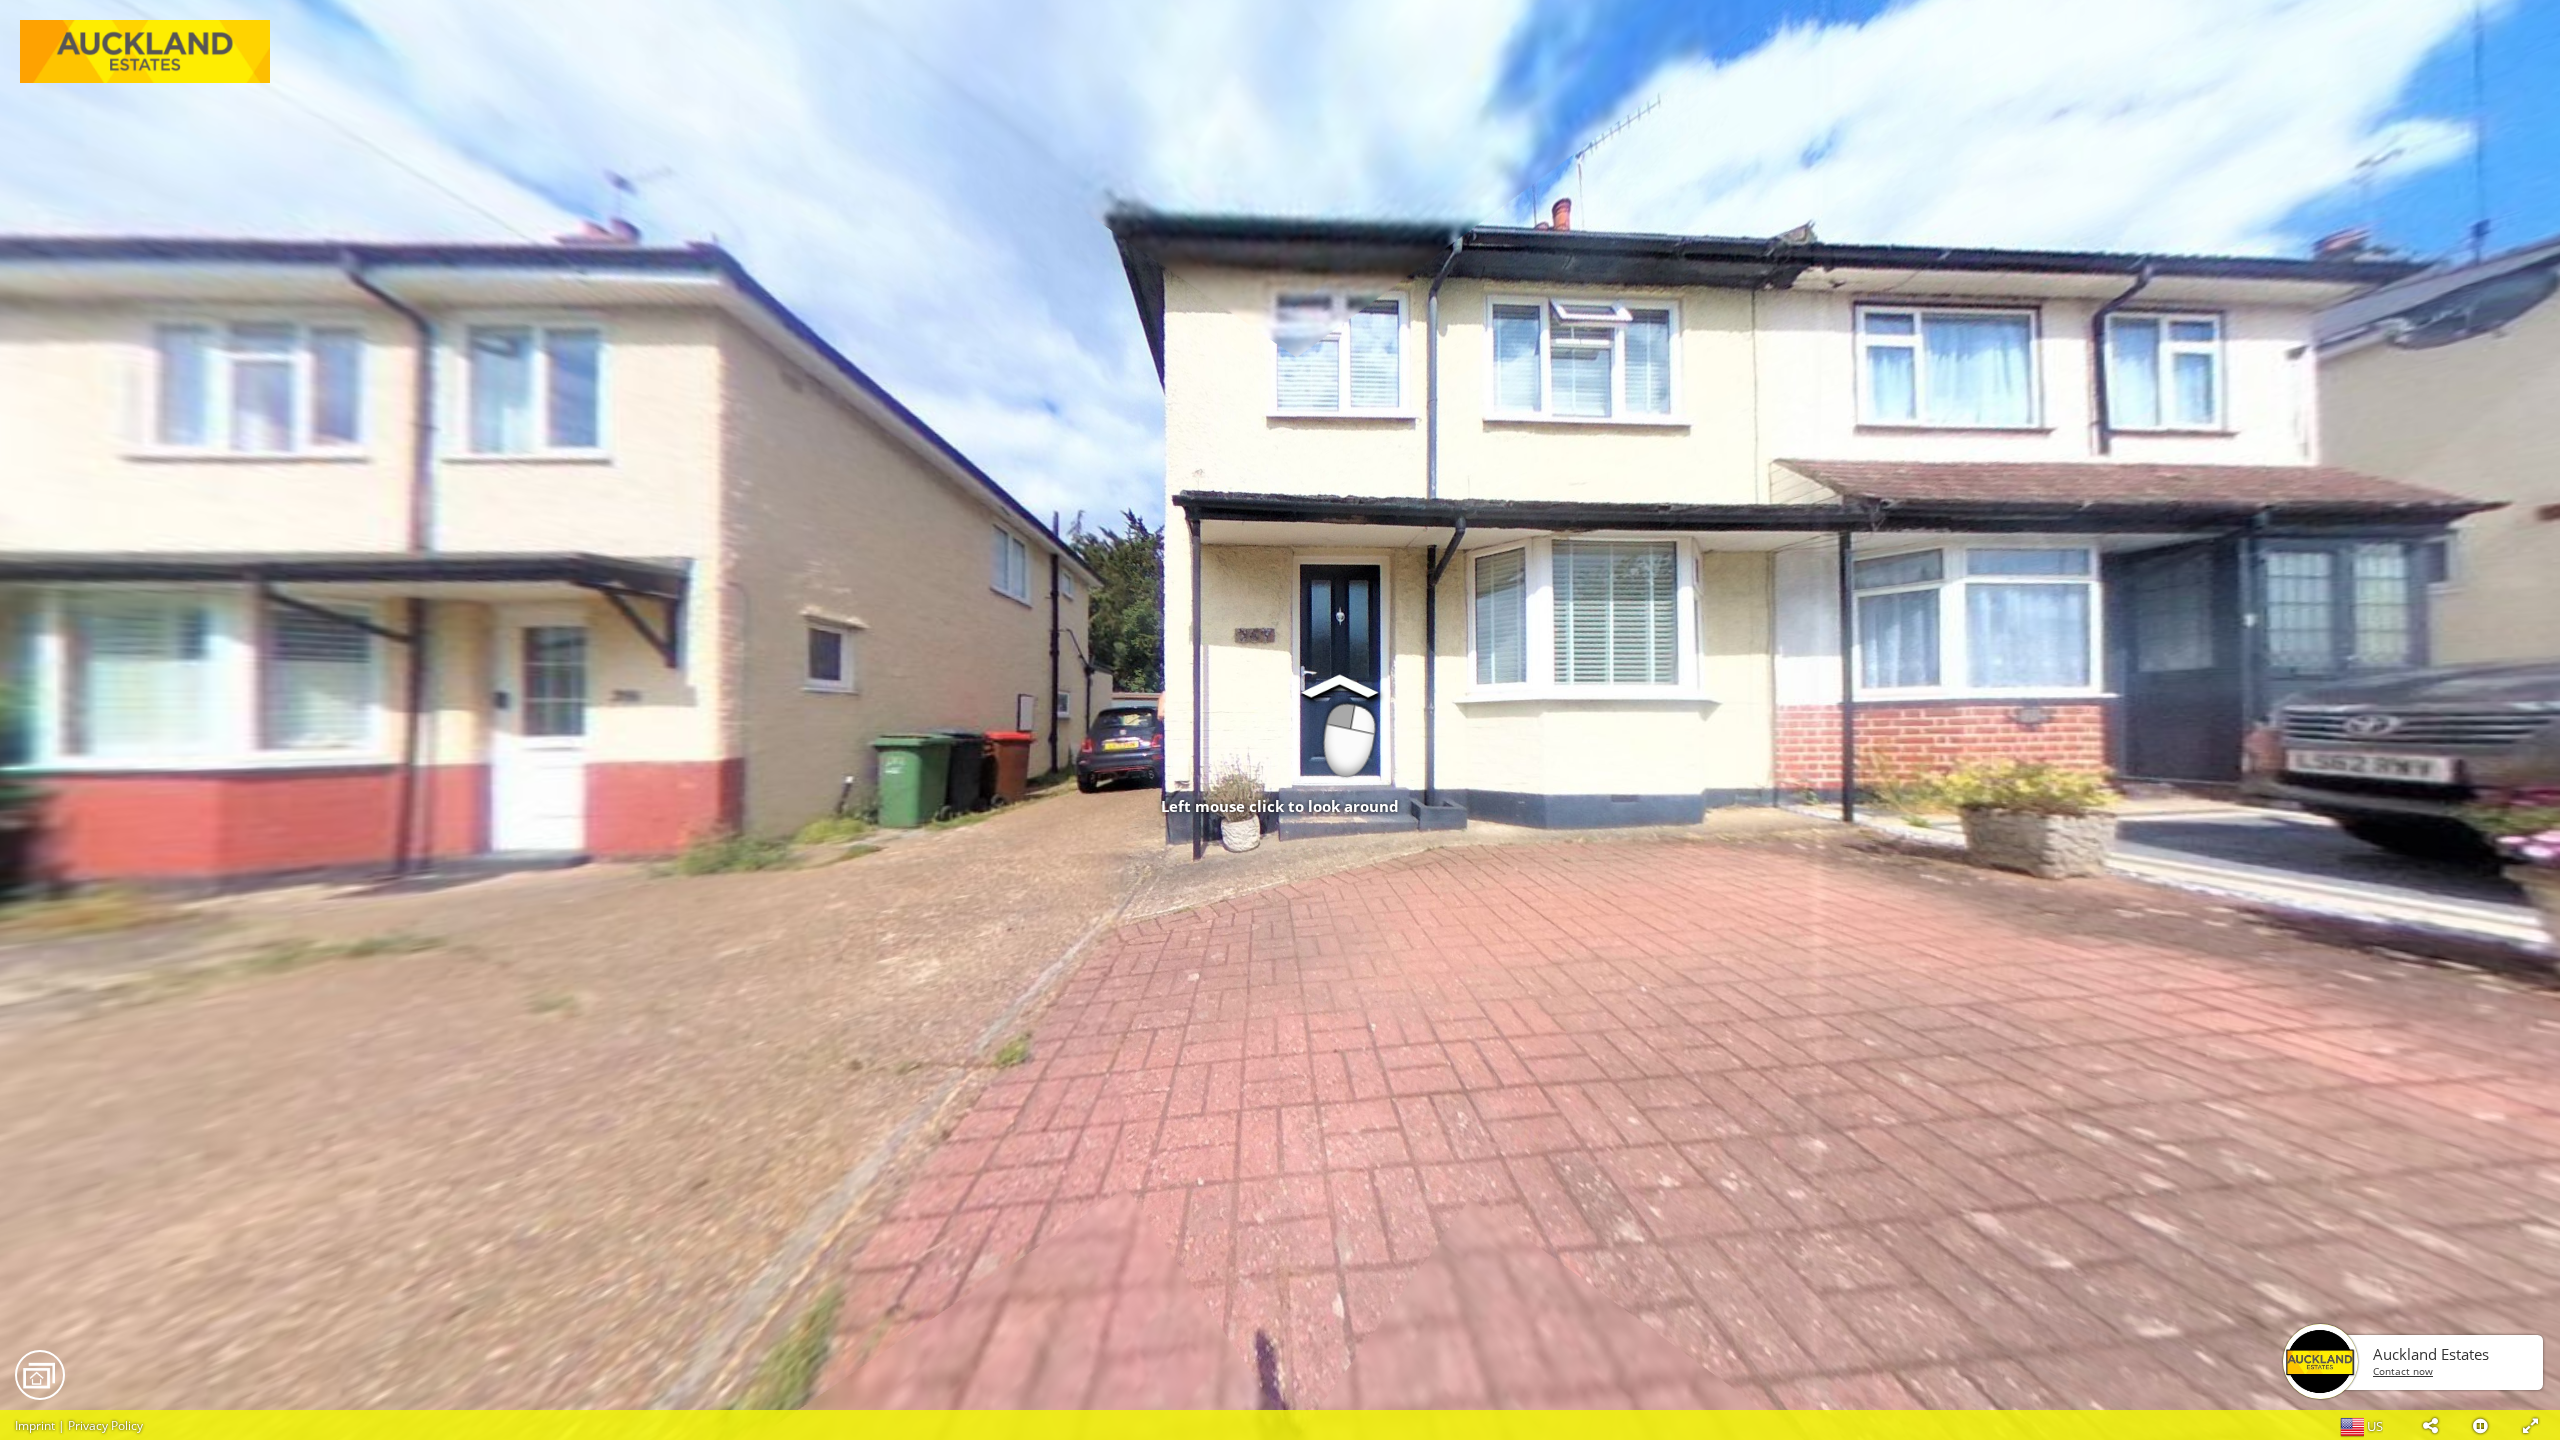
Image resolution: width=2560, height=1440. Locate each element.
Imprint (35, 1425)
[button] (2430, 1425)
